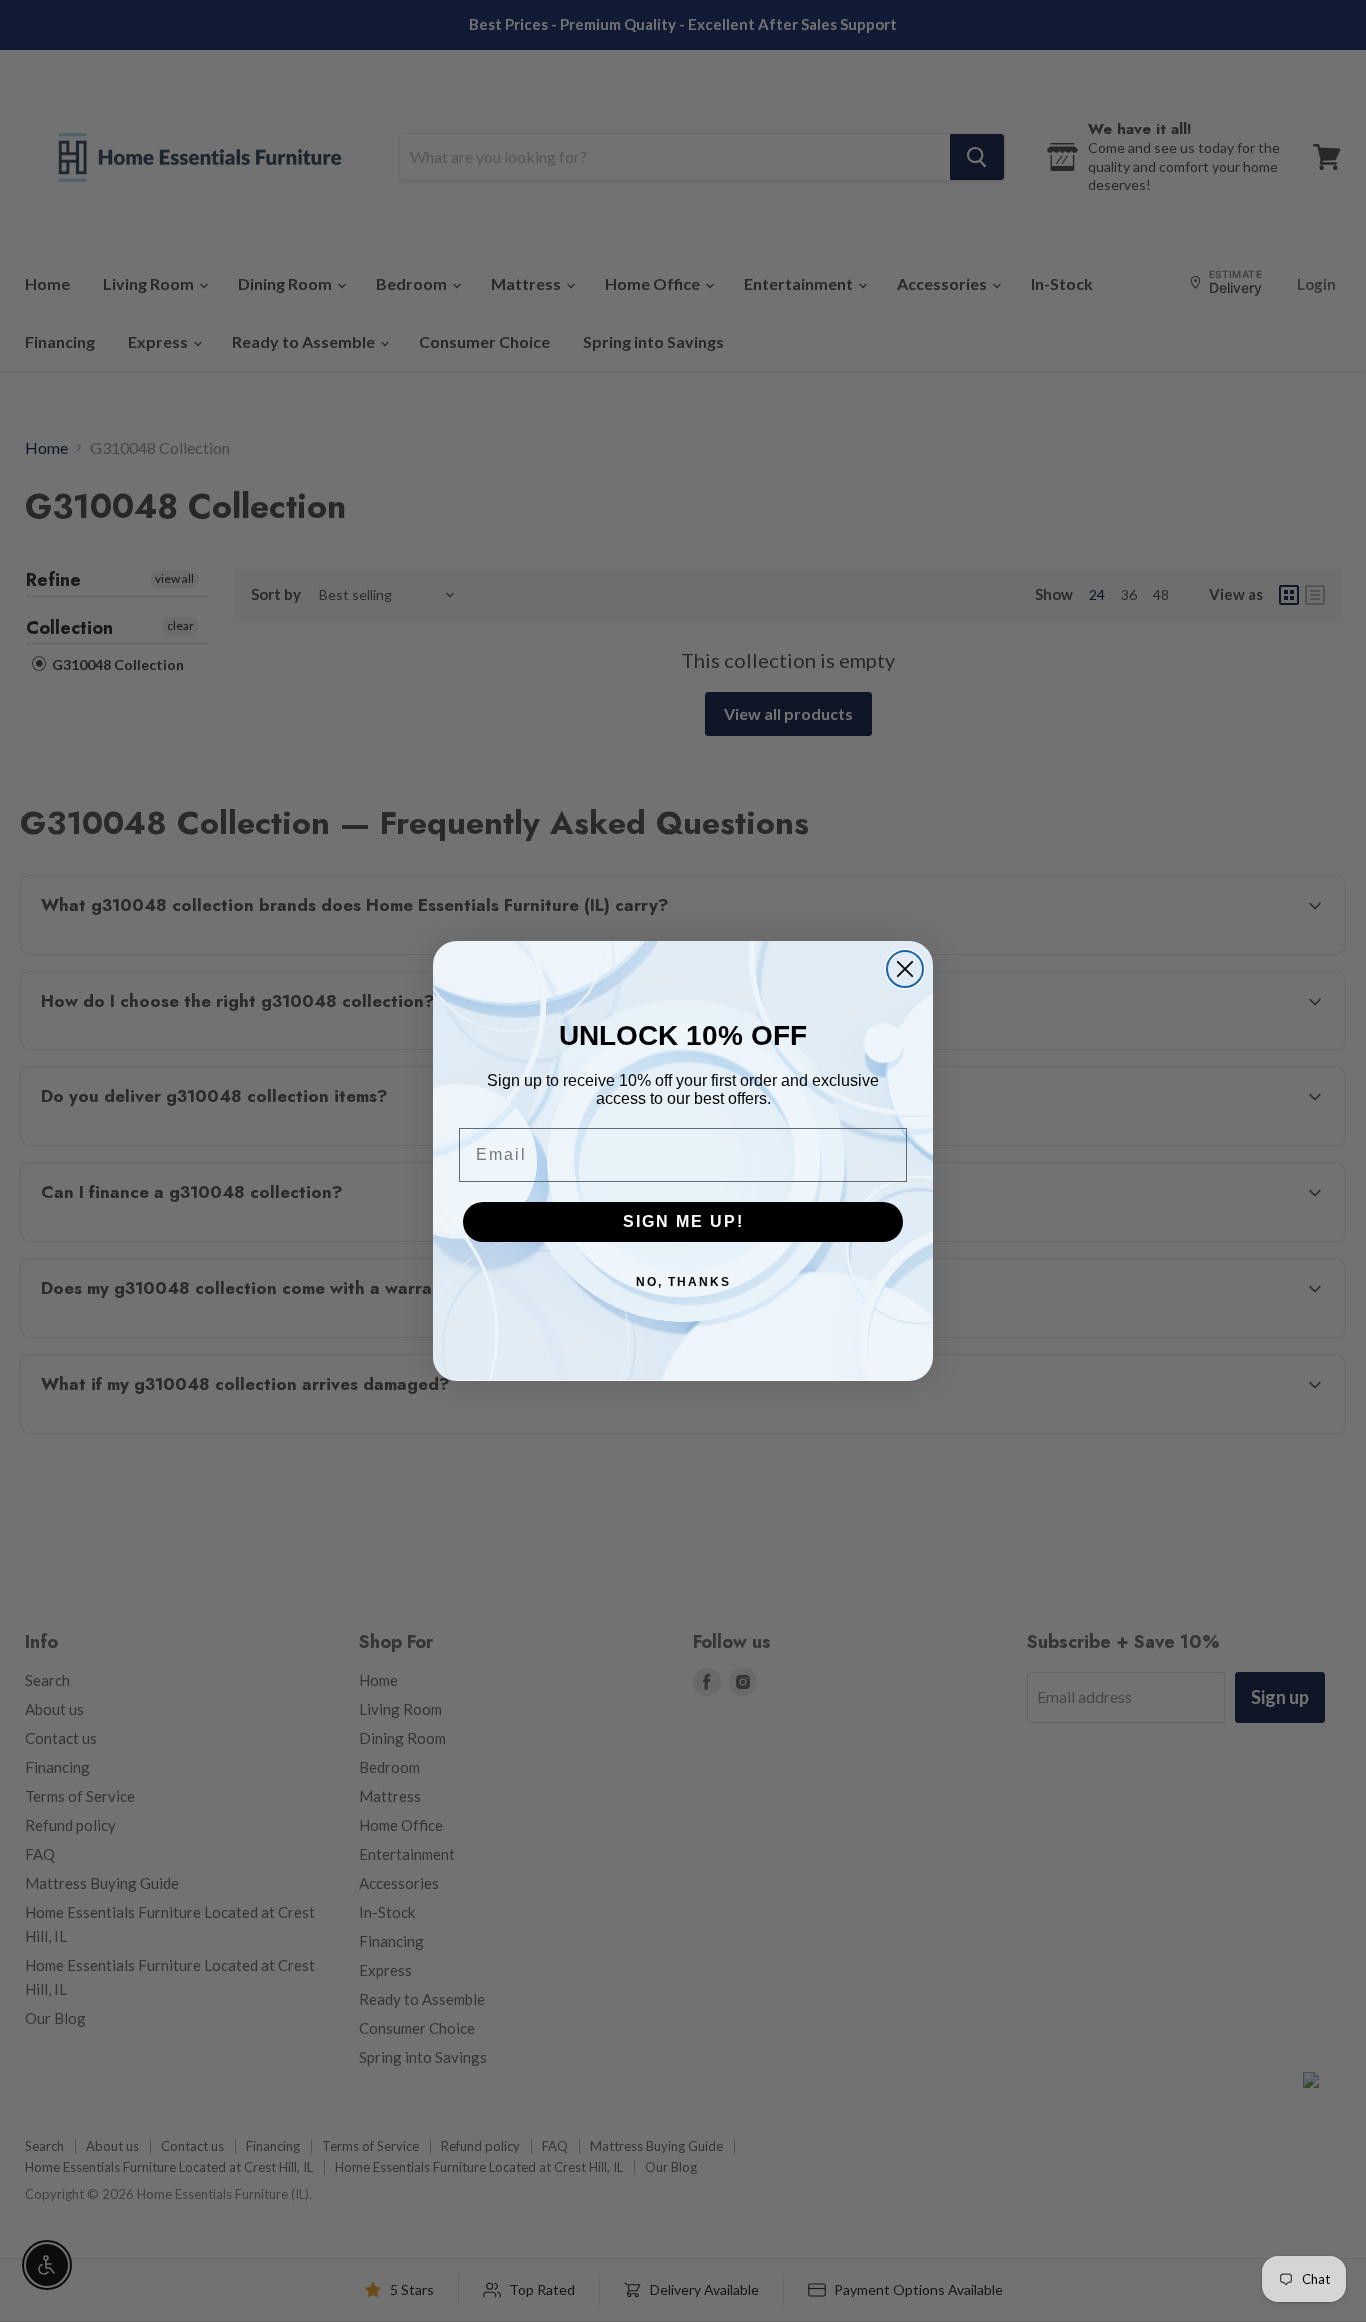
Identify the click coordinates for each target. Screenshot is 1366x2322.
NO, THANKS (683, 1282)
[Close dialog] (905, 969)
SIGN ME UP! (683, 1221)
